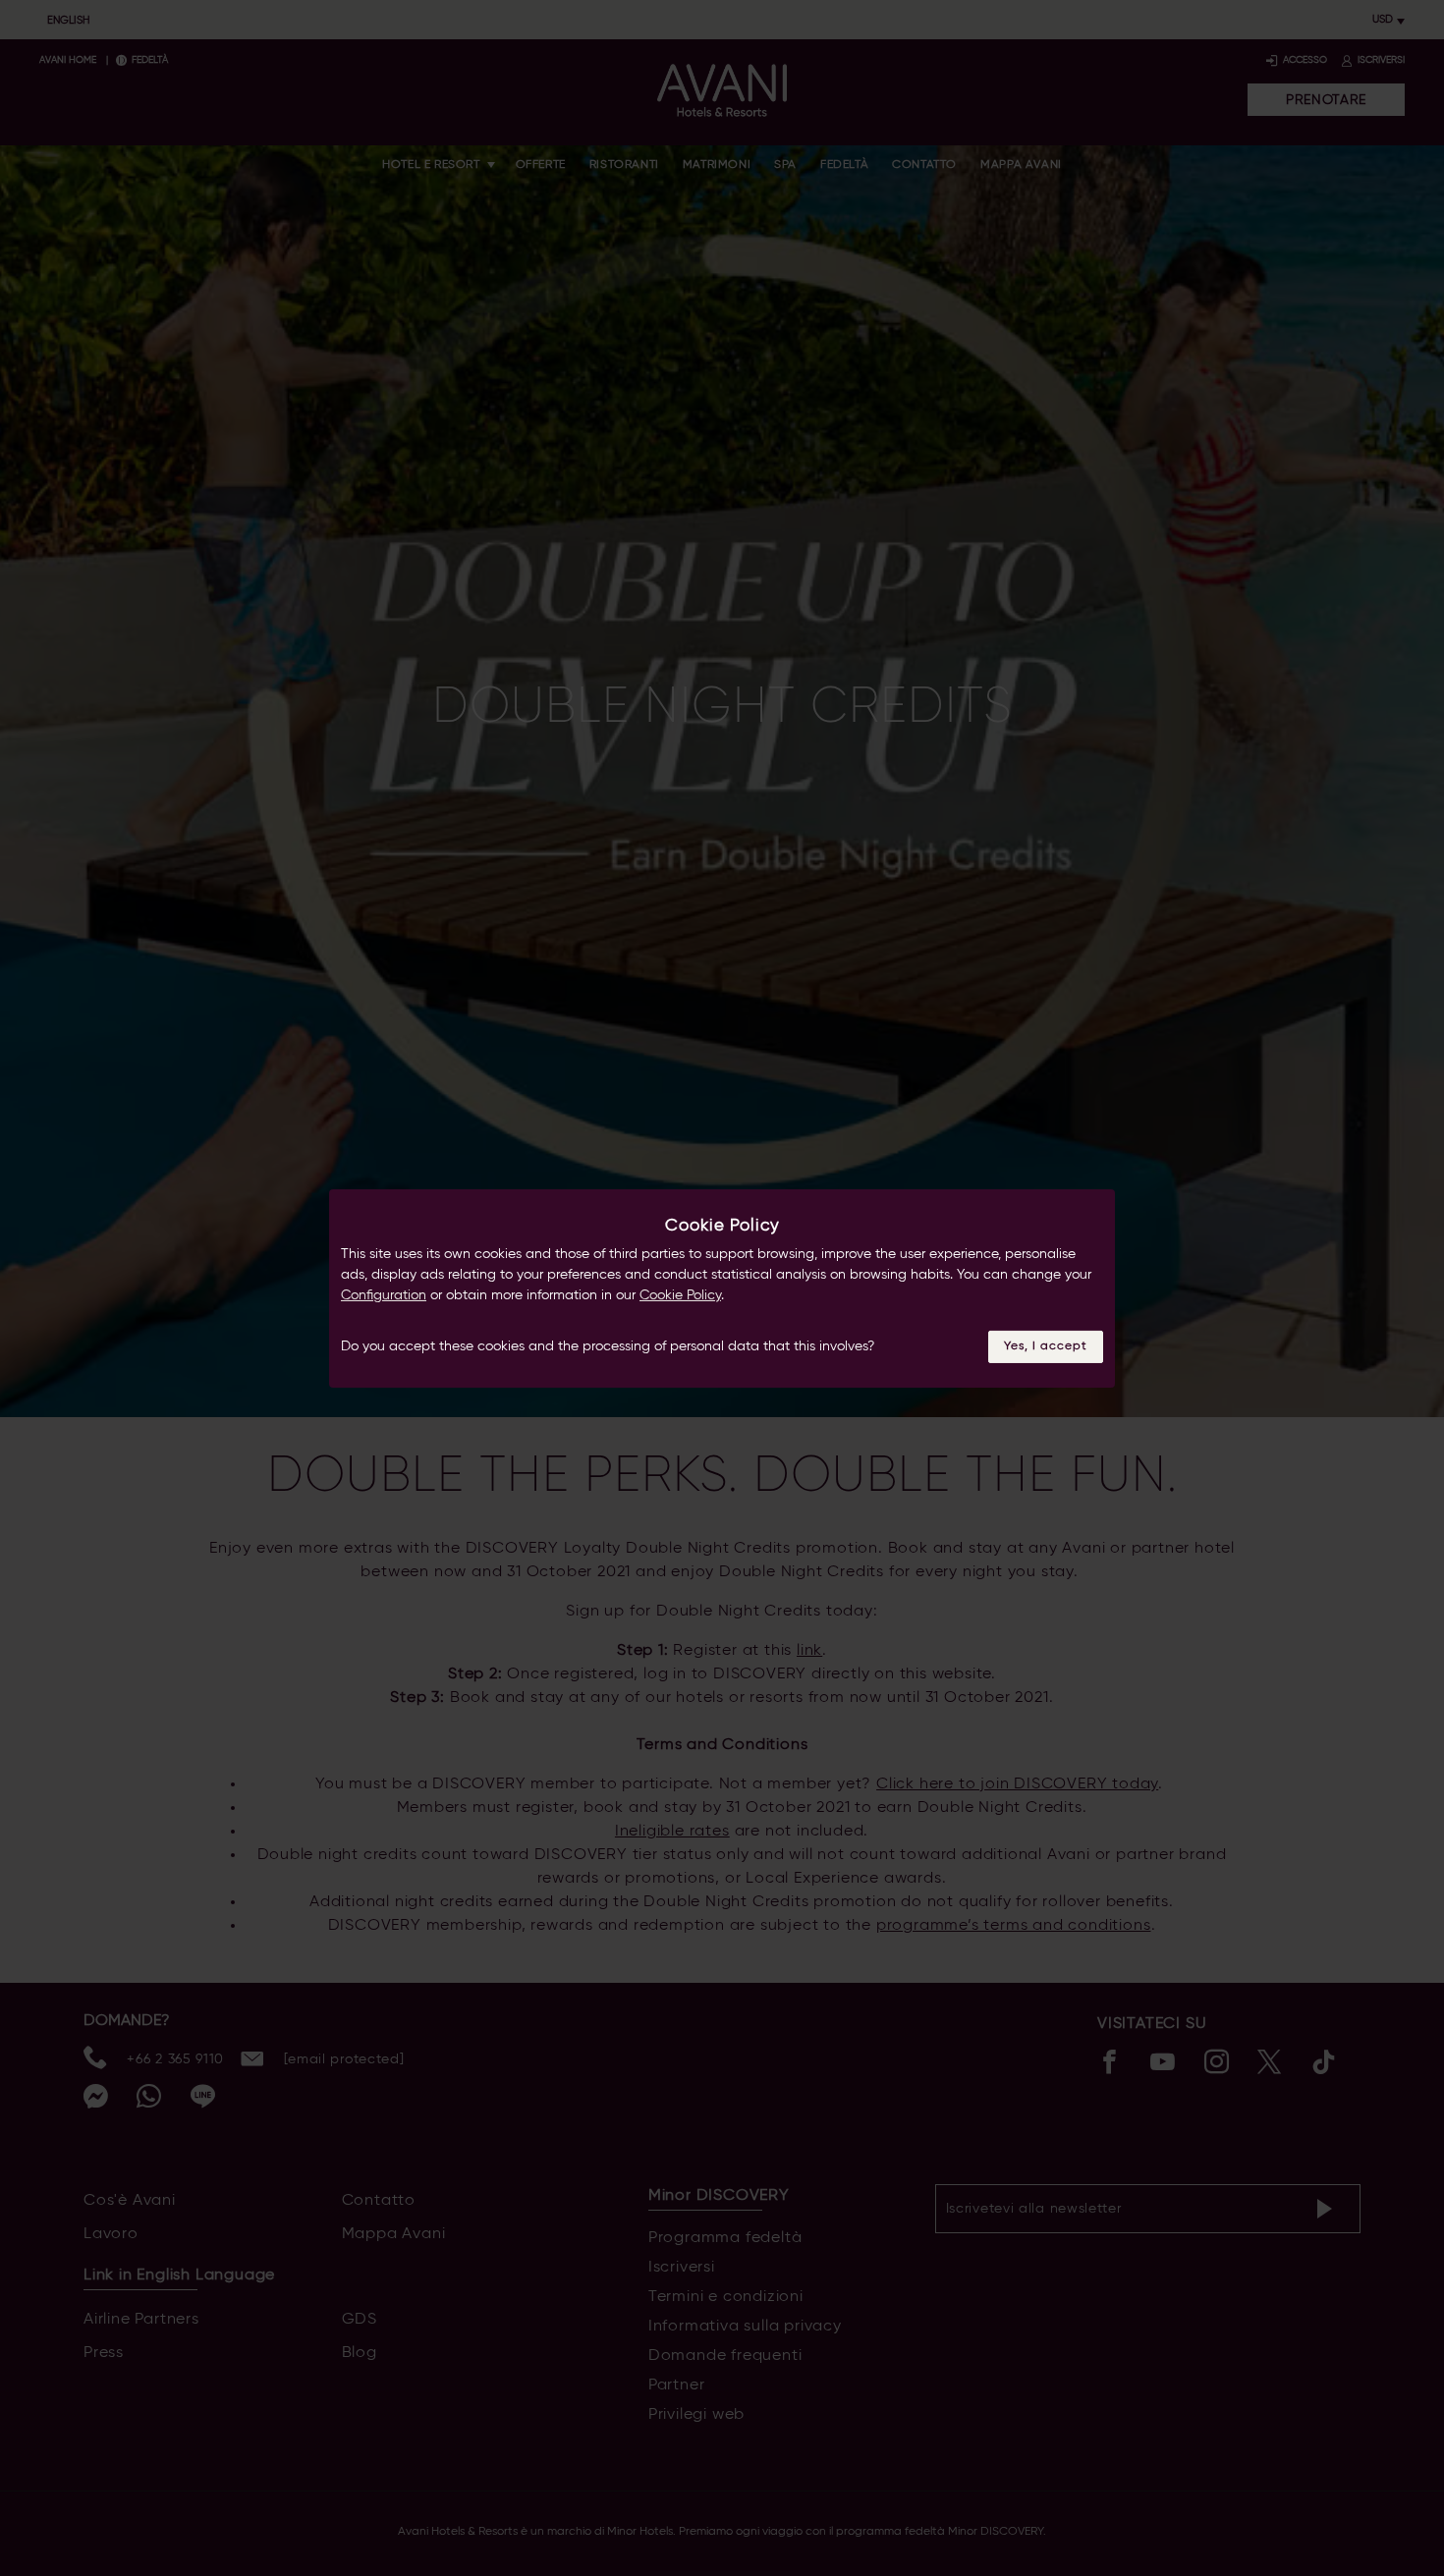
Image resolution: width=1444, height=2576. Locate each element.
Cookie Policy (680, 1295)
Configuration (384, 1295)
